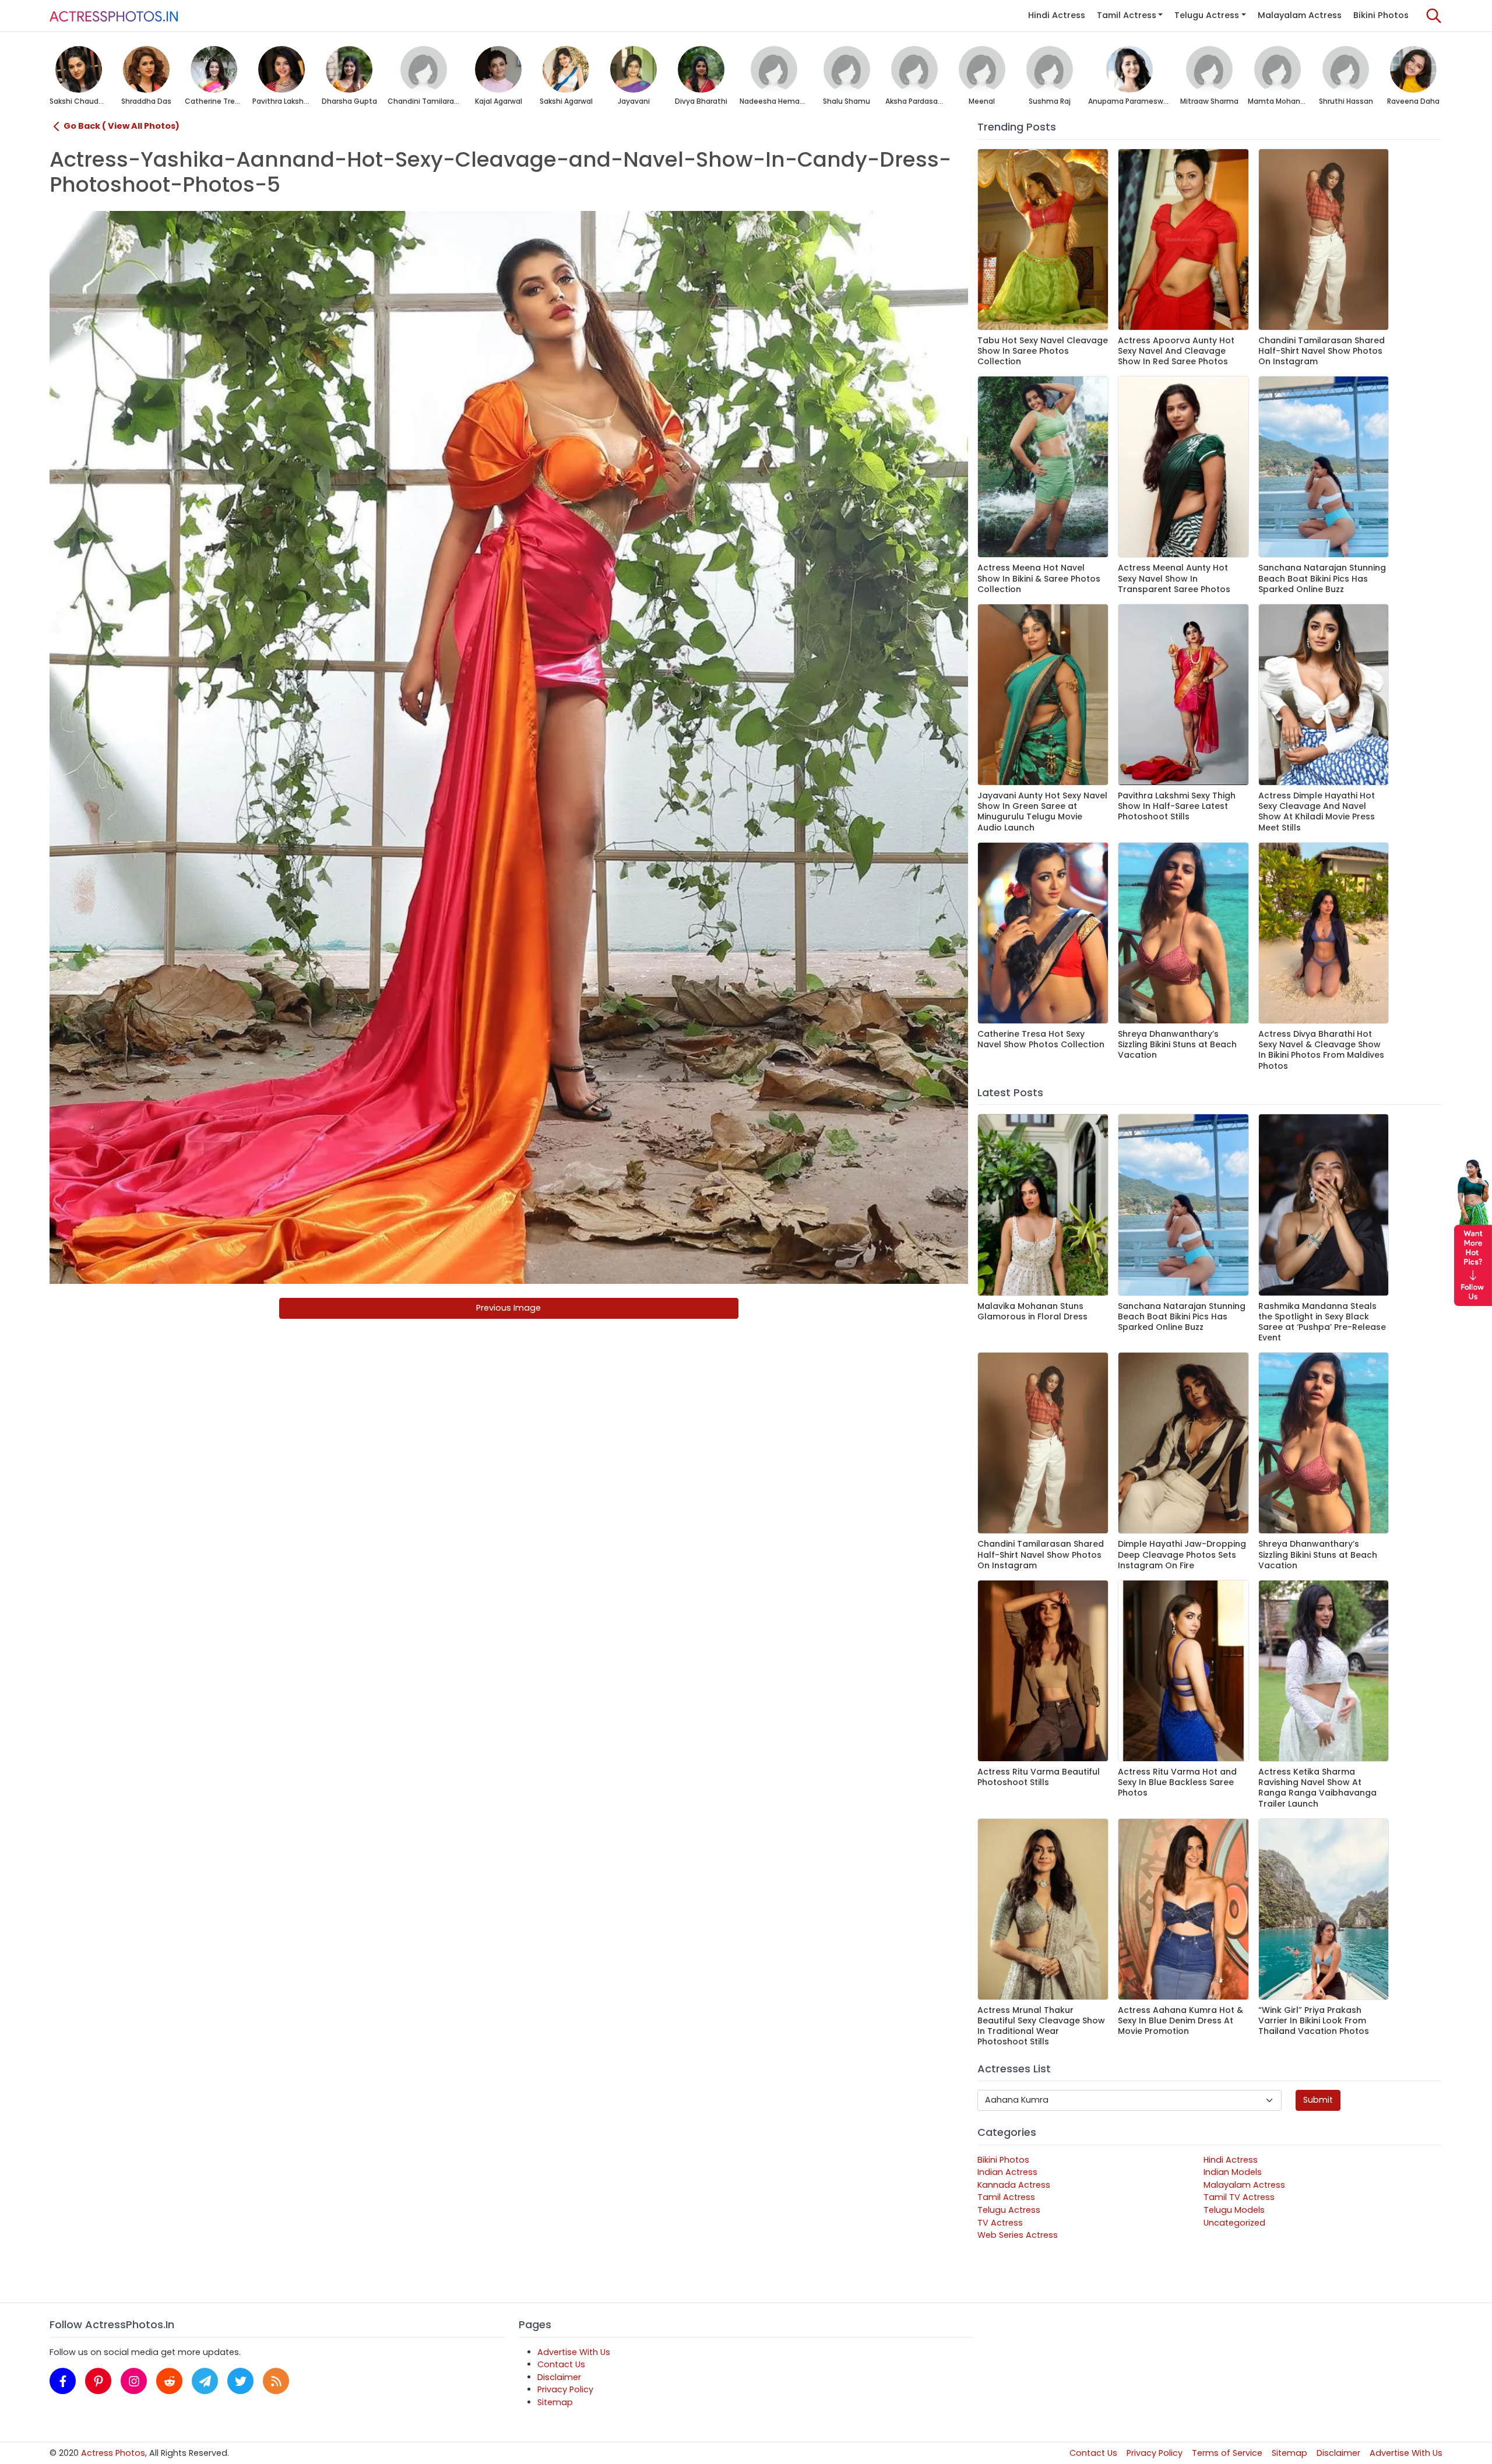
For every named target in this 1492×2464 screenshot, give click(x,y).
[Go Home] (114, 16)
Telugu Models (1234, 2210)
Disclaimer (559, 2377)
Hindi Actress (1057, 15)
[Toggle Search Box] (1434, 16)
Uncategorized (1234, 2223)
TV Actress (1000, 2223)
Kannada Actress (1014, 2185)
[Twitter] (240, 2381)
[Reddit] (169, 2381)
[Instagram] (134, 2381)
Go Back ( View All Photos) (122, 126)
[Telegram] (205, 2381)
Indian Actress (1007, 2172)
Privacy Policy (565, 2389)
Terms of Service (1227, 2453)
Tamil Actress (1127, 15)
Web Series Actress (1018, 2235)
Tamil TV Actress (1239, 2197)
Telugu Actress (1207, 15)
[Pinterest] (98, 2381)
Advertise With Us (574, 2352)
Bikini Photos (1381, 15)
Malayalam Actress (1300, 15)
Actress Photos (113, 2453)
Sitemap (555, 2402)
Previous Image (509, 1308)
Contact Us (561, 2364)
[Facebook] (63, 2381)
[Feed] (276, 2381)
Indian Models (1233, 2172)
